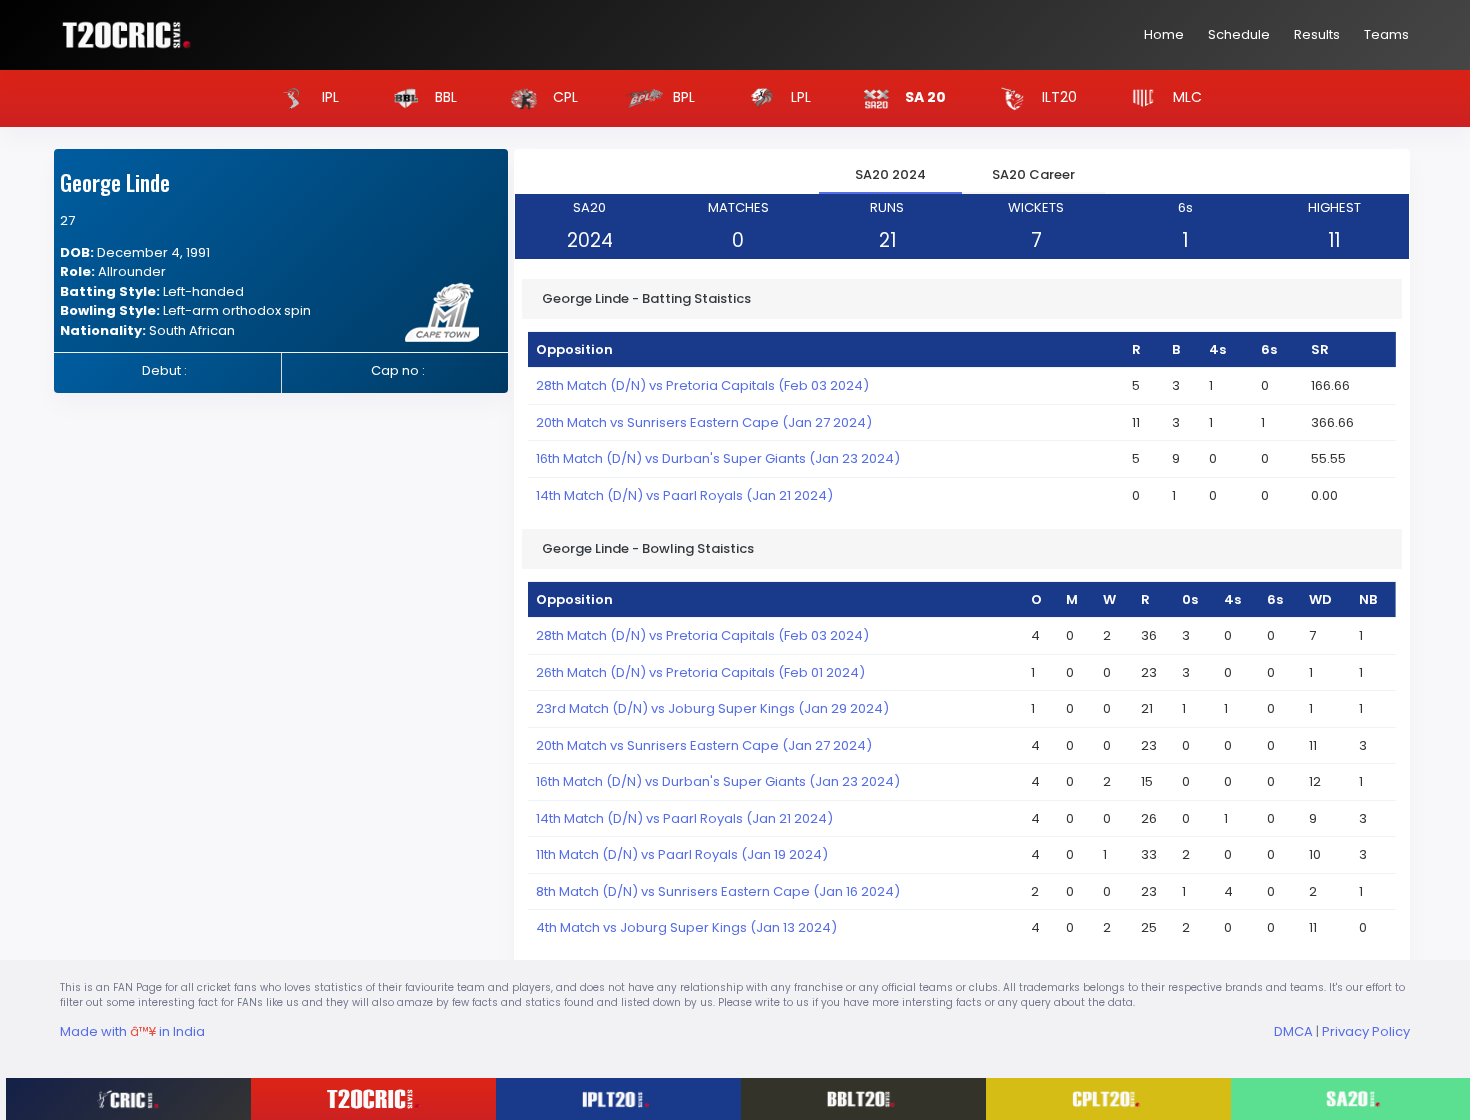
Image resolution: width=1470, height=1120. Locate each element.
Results (1317, 34)
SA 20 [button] (924, 97)
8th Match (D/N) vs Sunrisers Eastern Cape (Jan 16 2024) (718, 891)
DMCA (1293, 1031)
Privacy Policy (1366, 1031)
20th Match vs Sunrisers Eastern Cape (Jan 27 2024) (704, 422)
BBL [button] (444, 97)
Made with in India (132, 1031)
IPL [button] (328, 97)
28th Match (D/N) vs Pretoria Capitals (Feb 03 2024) (702, 385)
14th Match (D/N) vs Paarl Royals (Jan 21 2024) (684, 495)
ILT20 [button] (1057, 97)
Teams (1386, 34)
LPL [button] (799, 97)
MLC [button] (1185, 97)
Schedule (1239, 34)
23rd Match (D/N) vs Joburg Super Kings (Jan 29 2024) (712, 708)
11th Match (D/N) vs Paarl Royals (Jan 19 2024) (682, 854)
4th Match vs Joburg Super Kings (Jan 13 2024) (686, 927)
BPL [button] (682, 97)
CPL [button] (563, 97)
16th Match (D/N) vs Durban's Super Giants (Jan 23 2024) (718, 458)
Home (1164, 34)
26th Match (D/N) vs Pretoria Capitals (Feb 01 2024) (700, 672)
